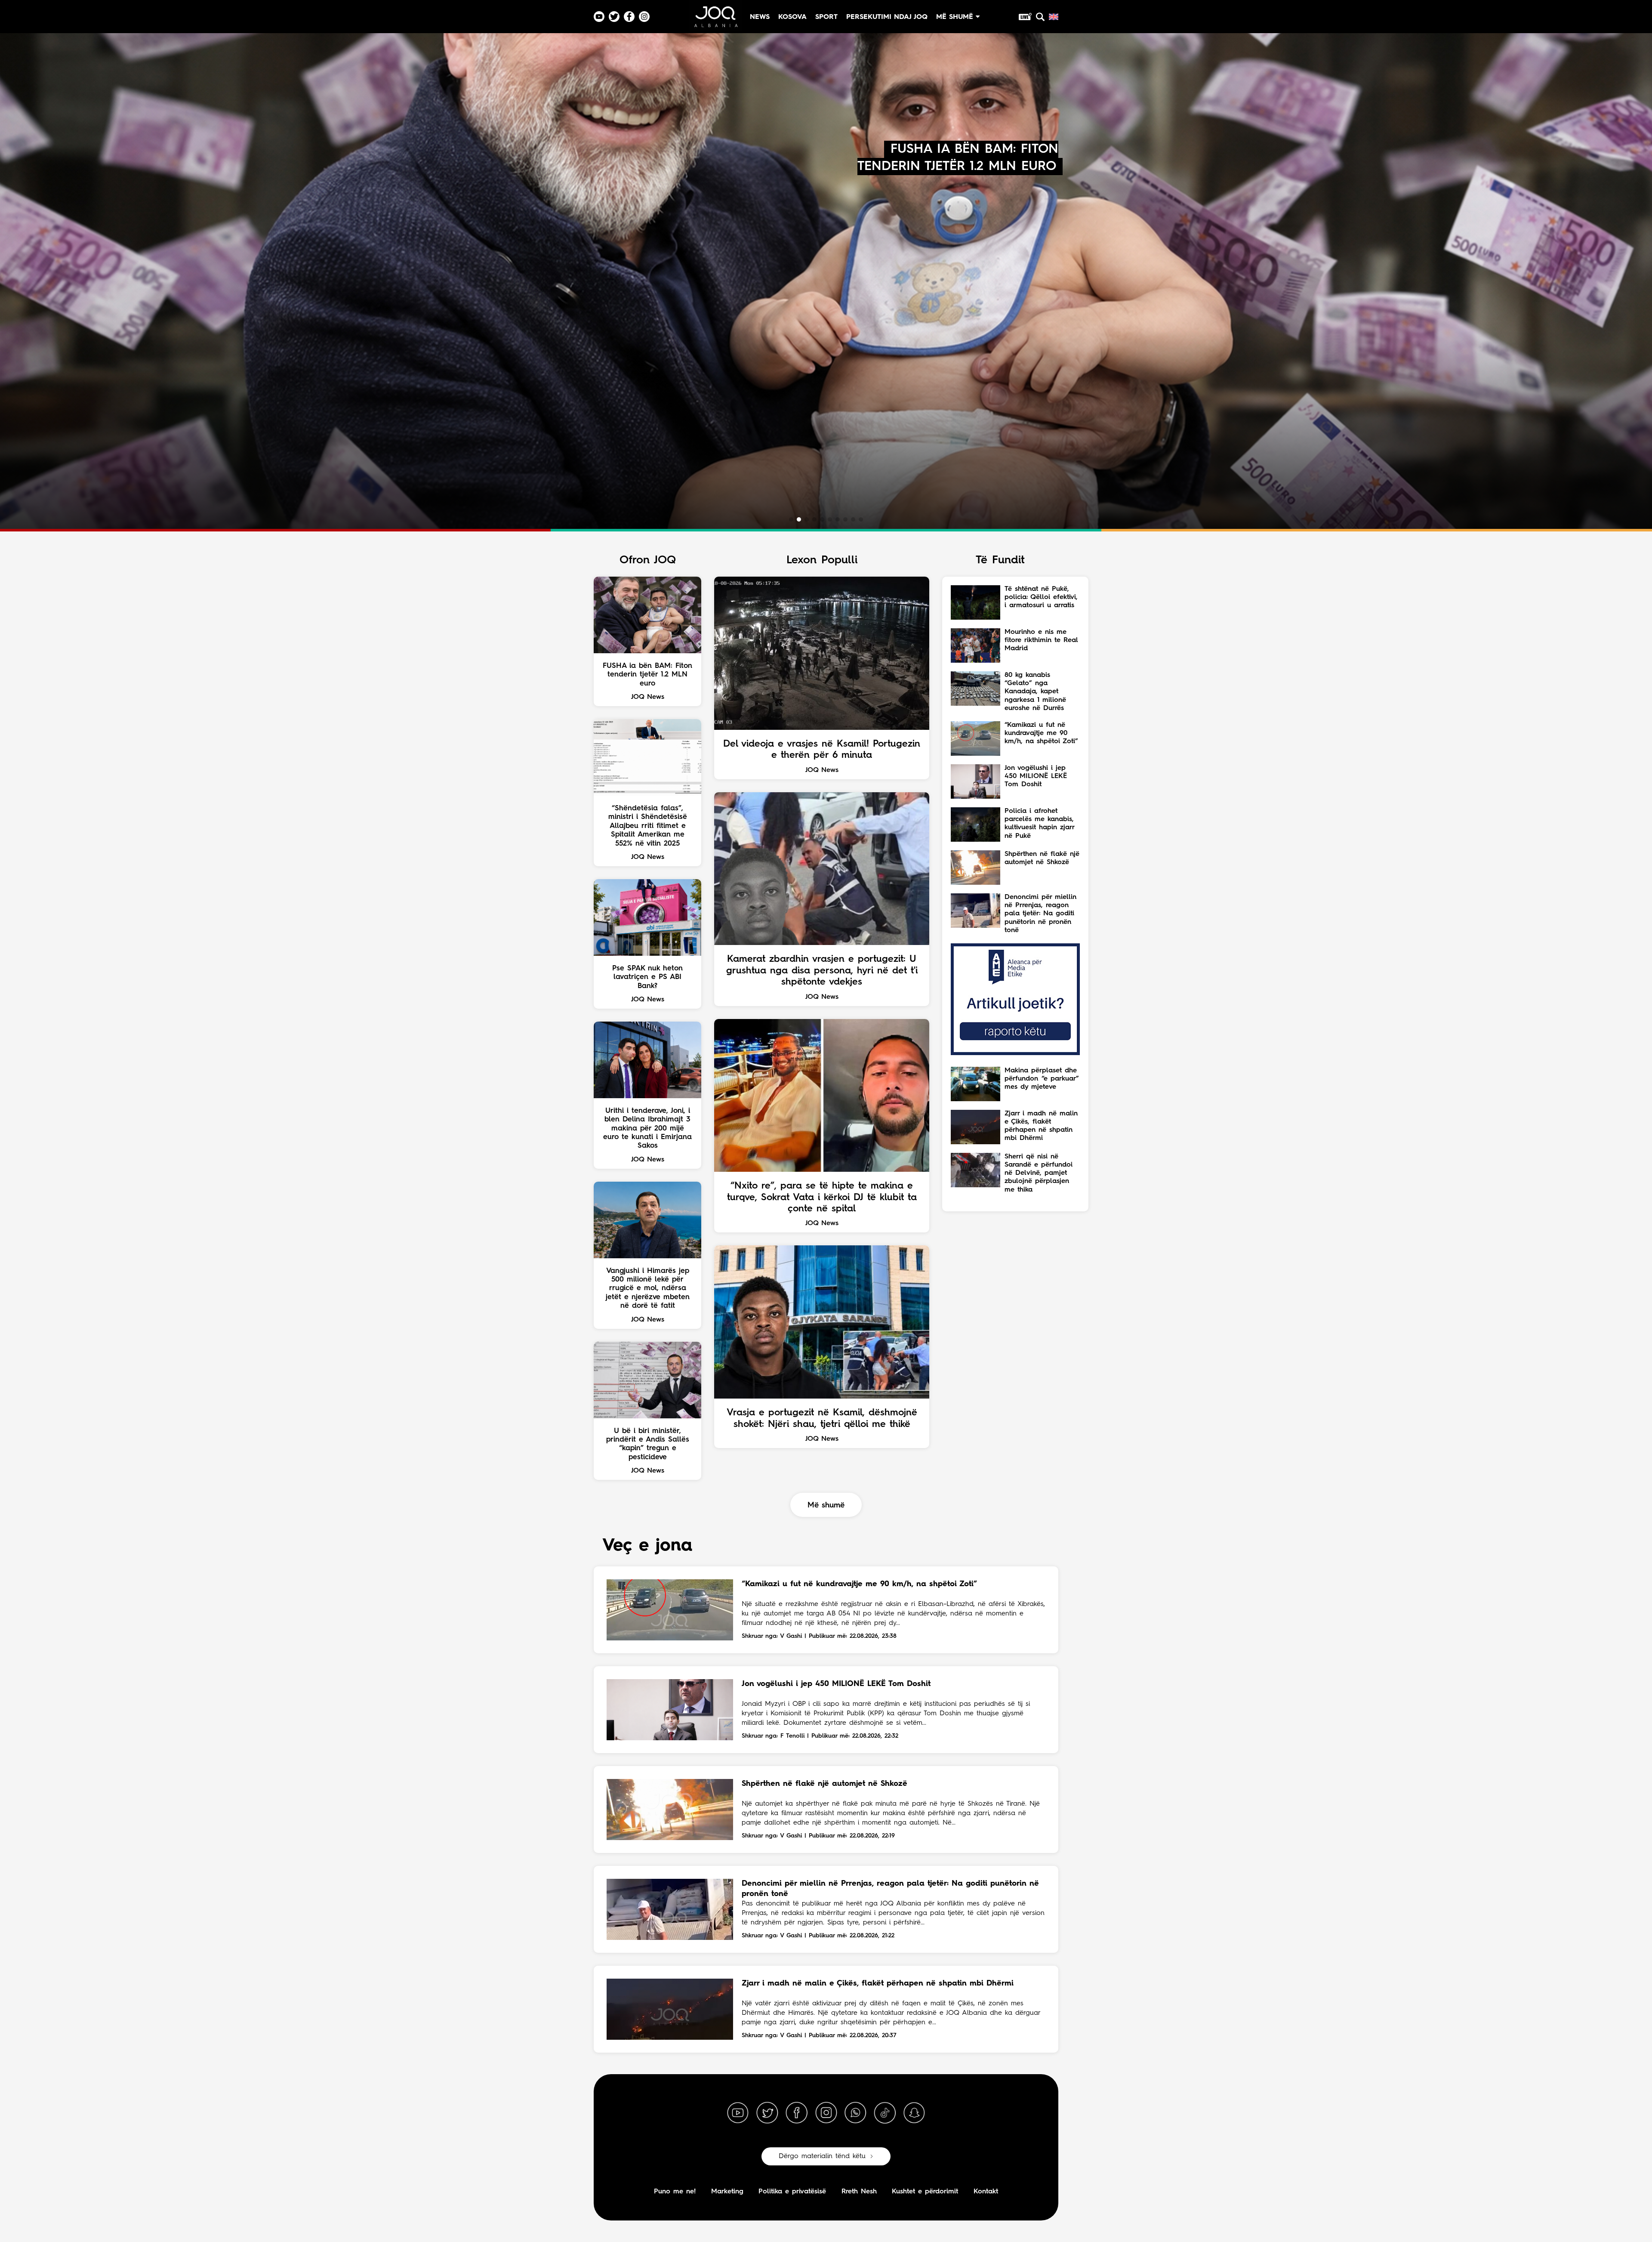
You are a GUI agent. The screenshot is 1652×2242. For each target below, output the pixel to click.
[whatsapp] (855, 2113)
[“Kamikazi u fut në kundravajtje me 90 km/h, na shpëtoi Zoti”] (670, 1610)
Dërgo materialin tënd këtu (822, 2156)
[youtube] (738, 2113)
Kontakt (986, 2192)
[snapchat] (914, 2113)
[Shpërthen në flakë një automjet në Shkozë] (670, 1810)
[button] (791, 519)
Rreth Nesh (859, 2192)
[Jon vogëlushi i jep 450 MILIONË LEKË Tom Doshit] (670, 1710)
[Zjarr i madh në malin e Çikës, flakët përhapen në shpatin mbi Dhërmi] (670, 2009)
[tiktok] (885, 2113)
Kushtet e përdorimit (925, 2192)
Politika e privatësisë (792, 2192)
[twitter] (767, 2113)
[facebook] (797, 2113)
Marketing (727, 2192)
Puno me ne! (675, 2192)
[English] (1054, 17)
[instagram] (826, 2113)
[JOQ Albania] (715, 20)
